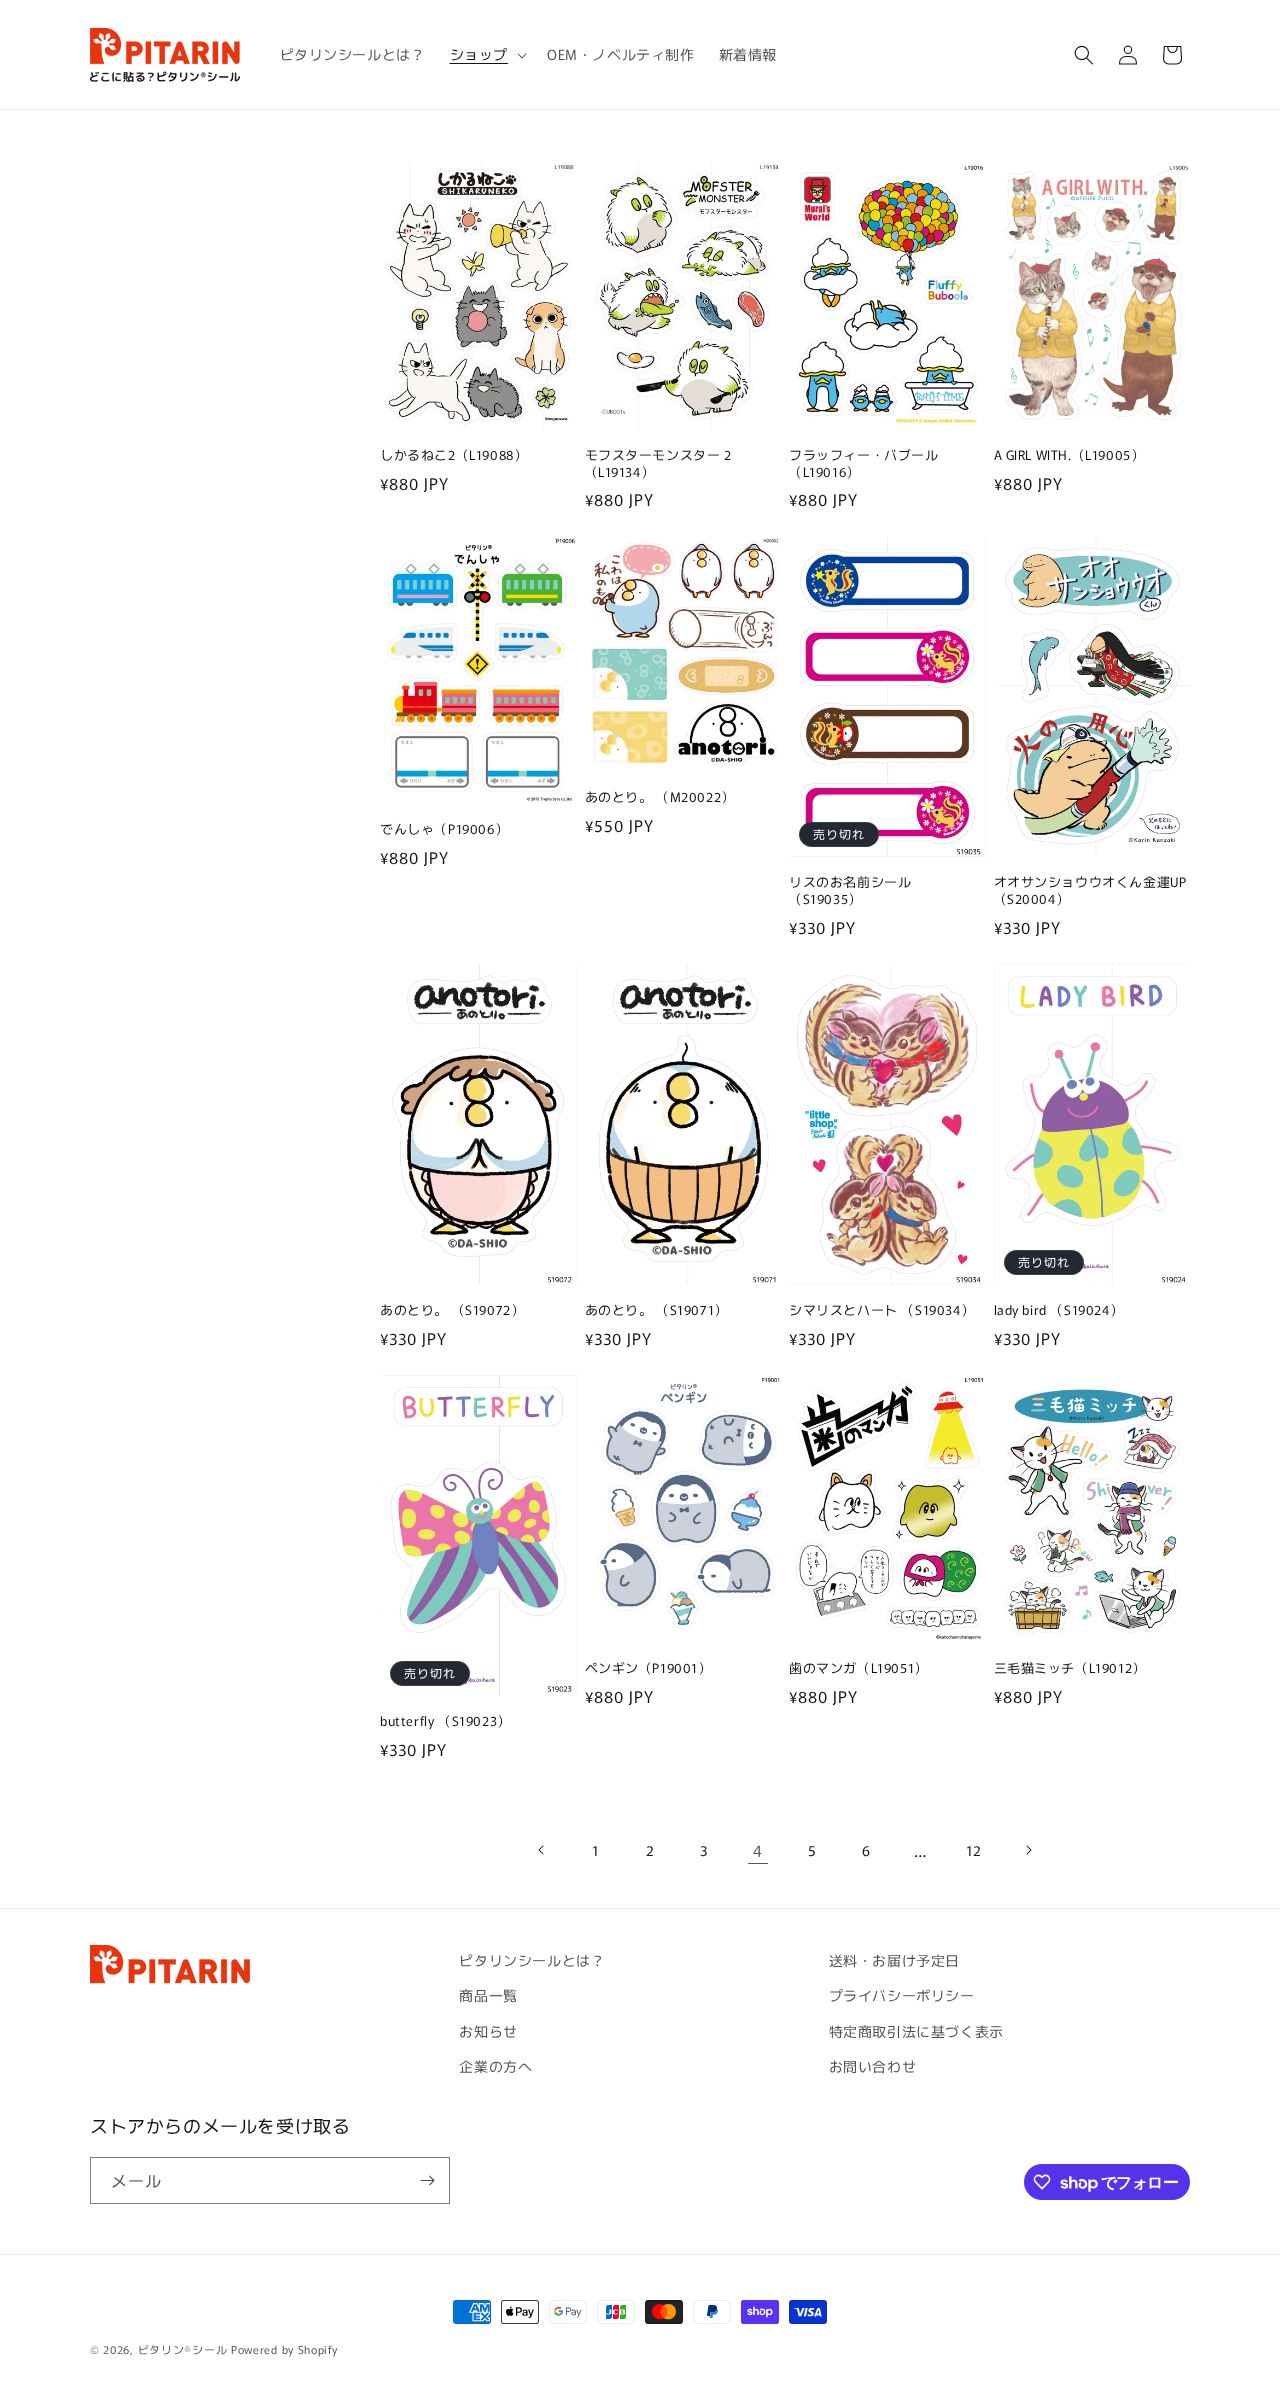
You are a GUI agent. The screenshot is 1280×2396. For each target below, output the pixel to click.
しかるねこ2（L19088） (453, 455)
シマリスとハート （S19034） (881, 1310)
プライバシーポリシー (902, 1995)
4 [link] (758, 1850)
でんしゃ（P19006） (444, 829)
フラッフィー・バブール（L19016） (864, 464)
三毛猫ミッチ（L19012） (1070, 1668)
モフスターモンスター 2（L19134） (658, 464)
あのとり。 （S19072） (452, 1310)
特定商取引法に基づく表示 (916, 2031)
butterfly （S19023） (445, 1721)
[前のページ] (542, 1850)
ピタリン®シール (183, 2349)
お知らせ (488, 2031)
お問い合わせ (873, 2066)
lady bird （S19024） (1059, 1310)
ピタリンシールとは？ (532, 1960)
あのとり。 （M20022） (660, 797)
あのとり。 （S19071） (656, 1310)
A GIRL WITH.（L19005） (1069, 455)
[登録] (427, 2180)
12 (974, 1850)
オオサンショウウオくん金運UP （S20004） (1090, 891)
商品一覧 (488, 1995)
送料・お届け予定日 (894, 1960)
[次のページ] (1028, 1850)
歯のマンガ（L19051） (858, 1668)
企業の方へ (495, 2066)
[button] (486, 54)
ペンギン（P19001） (648, 1668)
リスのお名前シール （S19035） (850, 891)
